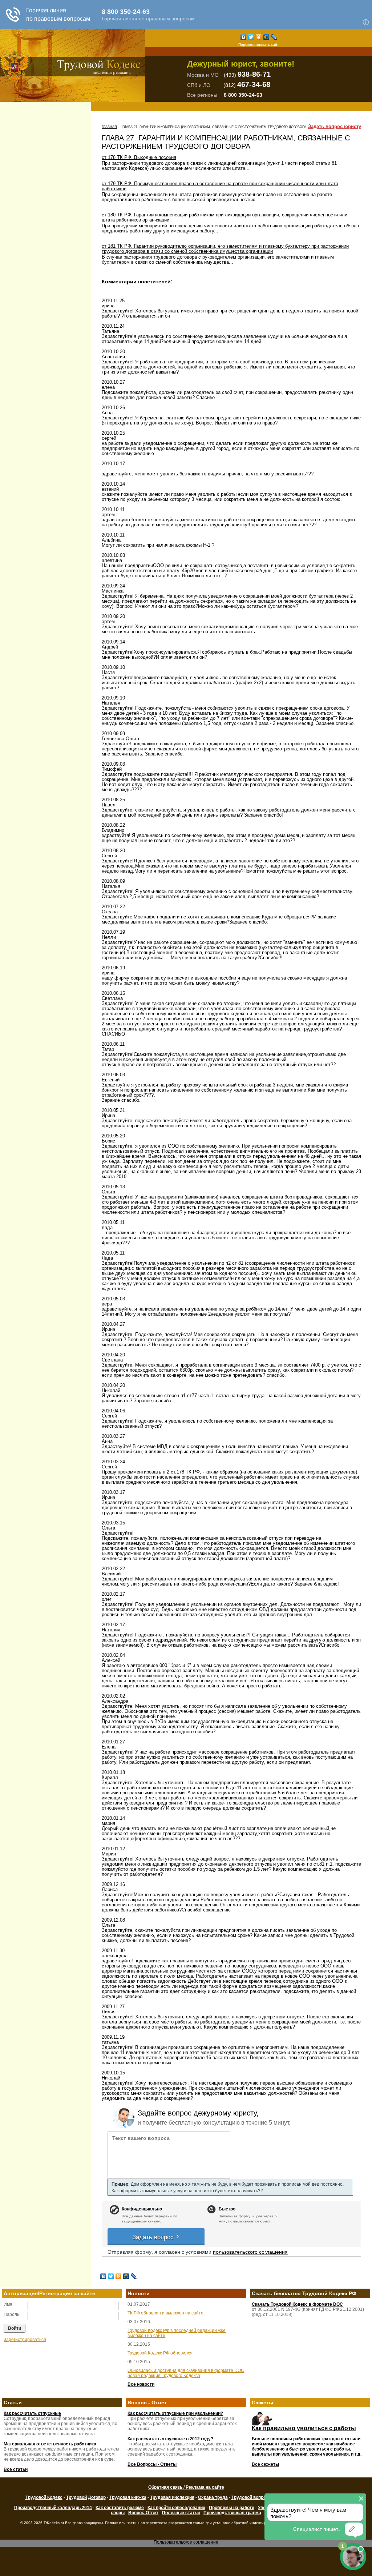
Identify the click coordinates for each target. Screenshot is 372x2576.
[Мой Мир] (266, 37)
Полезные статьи (181, 2513)
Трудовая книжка (128, 2497)
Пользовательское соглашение (186, 2542)
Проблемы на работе (232, 2508)
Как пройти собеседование (176, 2508)
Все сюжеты (265, 2464)
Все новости (141, 2384)
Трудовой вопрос (250, 2497)
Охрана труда (213, 2497)
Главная (109, 127)
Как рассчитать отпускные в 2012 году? (170, 2439)
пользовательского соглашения (250, 2252)
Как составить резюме (120, 2508)
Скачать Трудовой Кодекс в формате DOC (297, 2304)
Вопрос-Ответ (143, 2513)
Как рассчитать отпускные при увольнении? (175, 2413)
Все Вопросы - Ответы (152, 2464)
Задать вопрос (154, 2236)
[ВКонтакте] (244, 37)
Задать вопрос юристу (335, 127)
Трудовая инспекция (172, 2497)
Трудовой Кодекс (44, 2497)
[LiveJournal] (274, 37)
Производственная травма (232, 2513)
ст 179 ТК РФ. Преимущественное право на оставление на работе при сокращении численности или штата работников (220, 186)
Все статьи (16, 2469)
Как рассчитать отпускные (32, 2413)
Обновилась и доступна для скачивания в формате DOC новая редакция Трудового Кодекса (186, 2373)
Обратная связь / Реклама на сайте (186, 2487)
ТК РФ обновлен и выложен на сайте (165, 2313)
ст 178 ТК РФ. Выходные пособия (139, 157)
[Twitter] (251, 37)
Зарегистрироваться (25, 2340)
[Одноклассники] (259, 37)
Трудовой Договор (86, 2497)
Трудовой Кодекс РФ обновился (160, 2353)
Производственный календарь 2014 (53, 2508)
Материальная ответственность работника (50, 2444)
